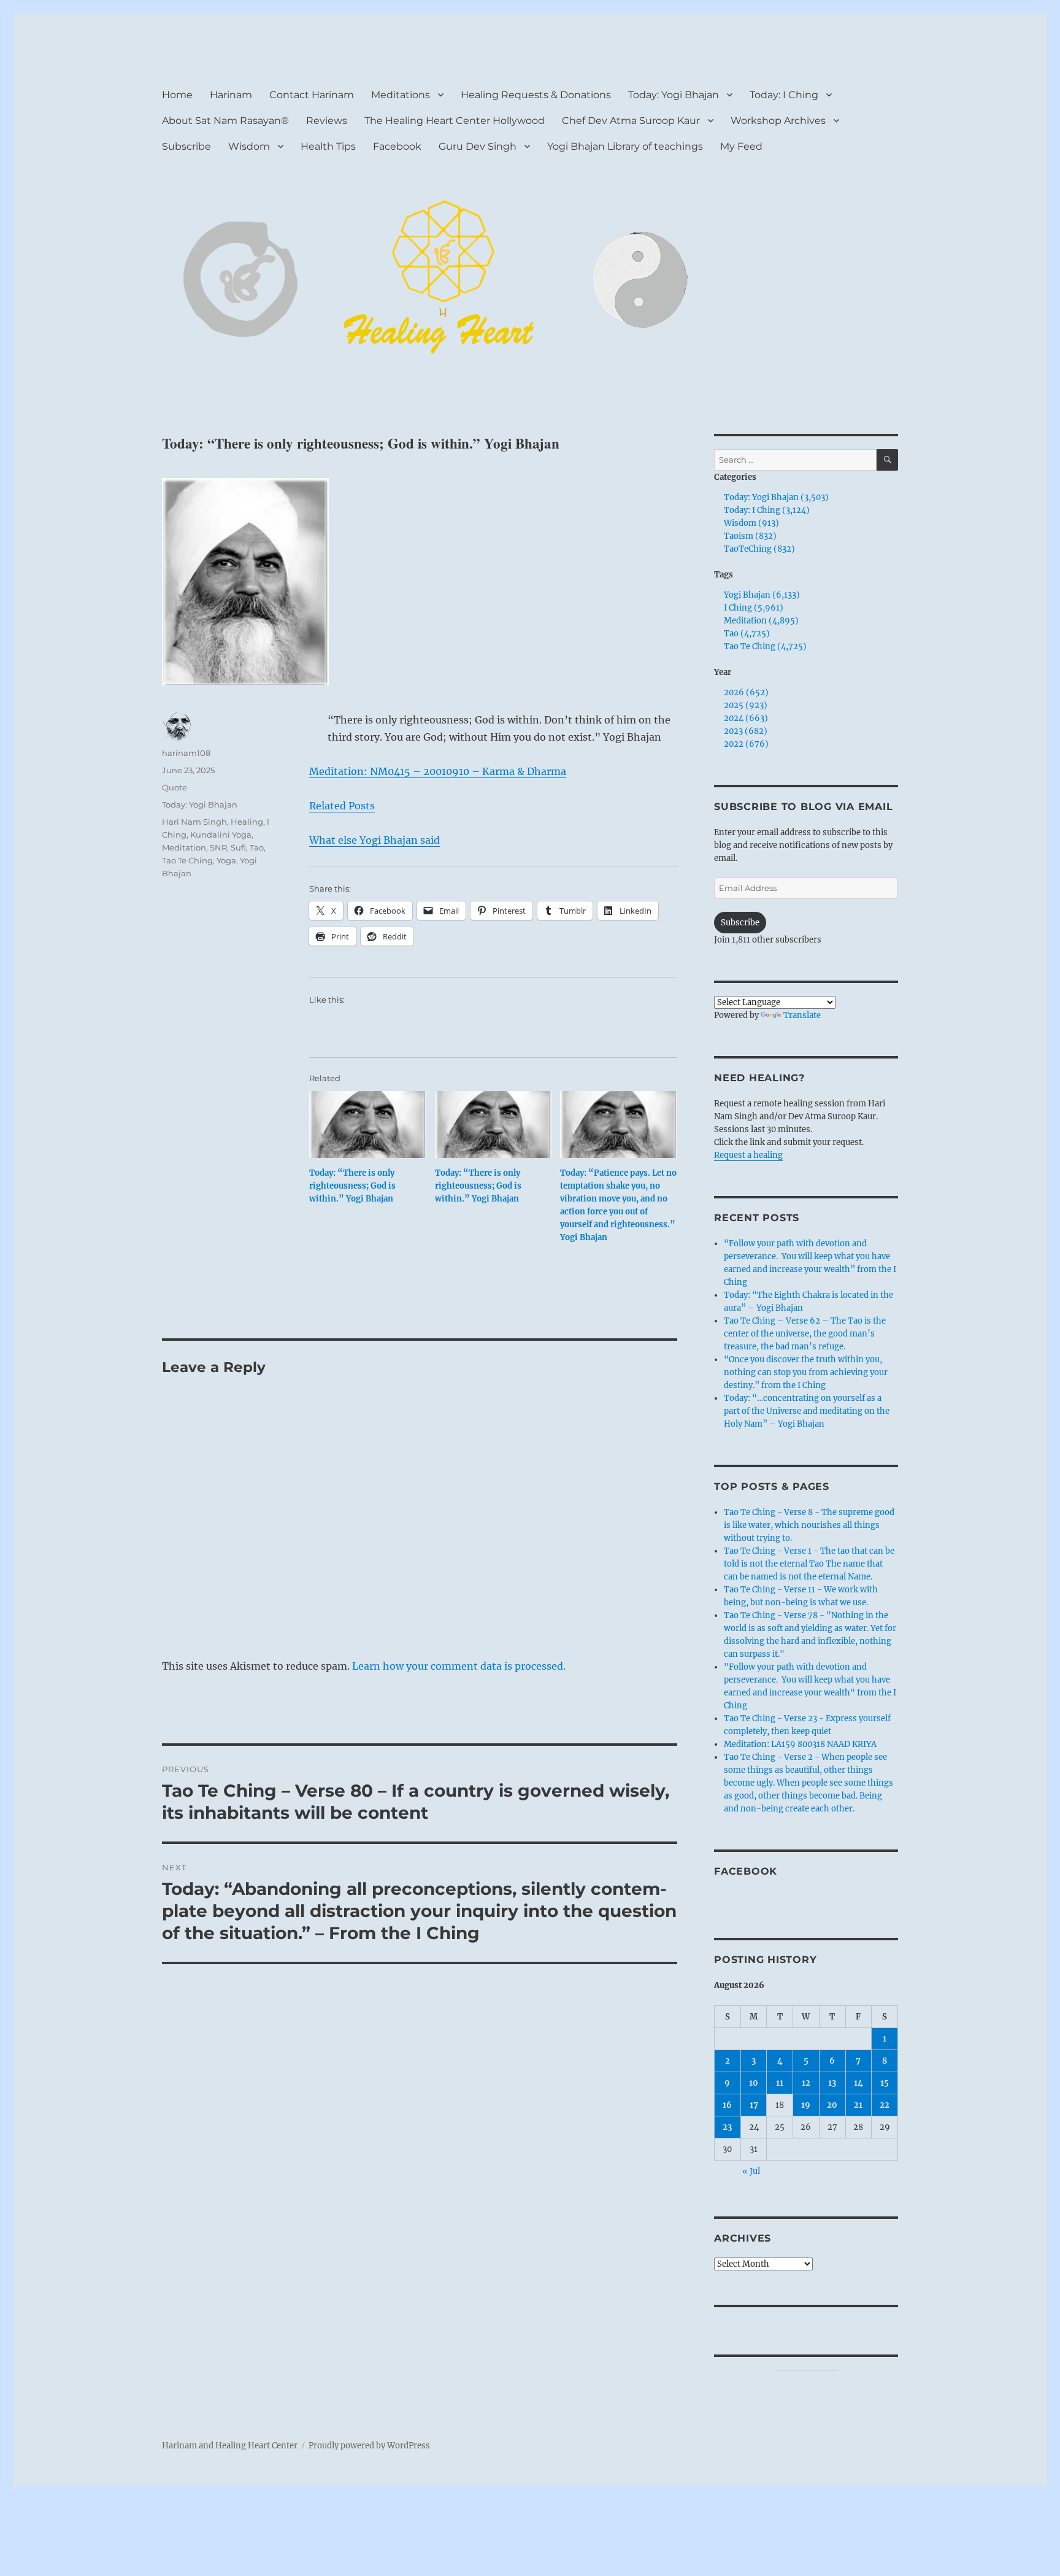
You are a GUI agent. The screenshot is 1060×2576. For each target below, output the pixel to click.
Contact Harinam (312, 95)
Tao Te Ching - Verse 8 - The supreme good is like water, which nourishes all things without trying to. (809, 1525)
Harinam (231, 95)
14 (858, 2083)
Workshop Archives (778, 121)
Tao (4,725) (747, 634)
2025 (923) (746, 705)
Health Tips (328, 146)
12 (806, 2083)
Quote (175, 787)
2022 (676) (746, 744)
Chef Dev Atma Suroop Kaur (631, 121)
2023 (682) (746, 731)
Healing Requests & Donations (536, 95)
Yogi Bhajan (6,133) (762, 595)
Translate (802, 1015)
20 (832, 2105)
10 (754, 2083)
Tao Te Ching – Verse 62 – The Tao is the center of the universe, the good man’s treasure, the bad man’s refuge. (805, 1334)
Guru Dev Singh (478, 146)
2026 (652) (746, 692)
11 (780, 2083)
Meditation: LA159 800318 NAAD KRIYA (800, 1744)
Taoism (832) (750, 536)
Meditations (401, 95)
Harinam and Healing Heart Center (230, 2446)
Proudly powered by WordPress (369, 2446)
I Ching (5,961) (754, 608)
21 (858, 2105)
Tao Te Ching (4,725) (765, 646)
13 (832, 2083)
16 (727, 2105)
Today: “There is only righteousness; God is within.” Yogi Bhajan (352, 1186)
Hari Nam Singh (194, 822)
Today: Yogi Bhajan (674, 95)
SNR (218, 847)
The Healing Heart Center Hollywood (455, 121)
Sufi (238, 847)
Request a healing (748, 1155)
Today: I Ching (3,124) (767, 510)
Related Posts (342, 806)
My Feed (741, 146)
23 (727, 2127)
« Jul (751, 2171)
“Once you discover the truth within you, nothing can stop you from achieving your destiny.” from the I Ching (806, 1372)
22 (885, 2105)
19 (806, 2105)
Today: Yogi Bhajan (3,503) (776, 497)
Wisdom (249, 146)
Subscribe (186, 146)
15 (885, 2083)
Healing (247, 822)
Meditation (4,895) (761, 621)
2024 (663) (746, 718)
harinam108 (186, 753)
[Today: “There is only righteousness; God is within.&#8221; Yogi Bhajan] (368, 1124)
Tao (257, 847)
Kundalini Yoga (221, 835)
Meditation (184, 847)
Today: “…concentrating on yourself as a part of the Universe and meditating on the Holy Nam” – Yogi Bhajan (807, 1411)
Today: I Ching (784, 95)
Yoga (226, 860)
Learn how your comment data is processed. (459, 1666)
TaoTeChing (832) (759, 549)
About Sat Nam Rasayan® (225, 121)
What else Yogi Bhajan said (374, 840)
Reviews (327, 121)
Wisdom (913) (751, 523)
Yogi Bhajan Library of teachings (625, 146)
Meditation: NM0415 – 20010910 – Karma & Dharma (438, 771)
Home (177, 95)
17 (754, 2105)
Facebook (397, 146)
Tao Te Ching (187, 860)
